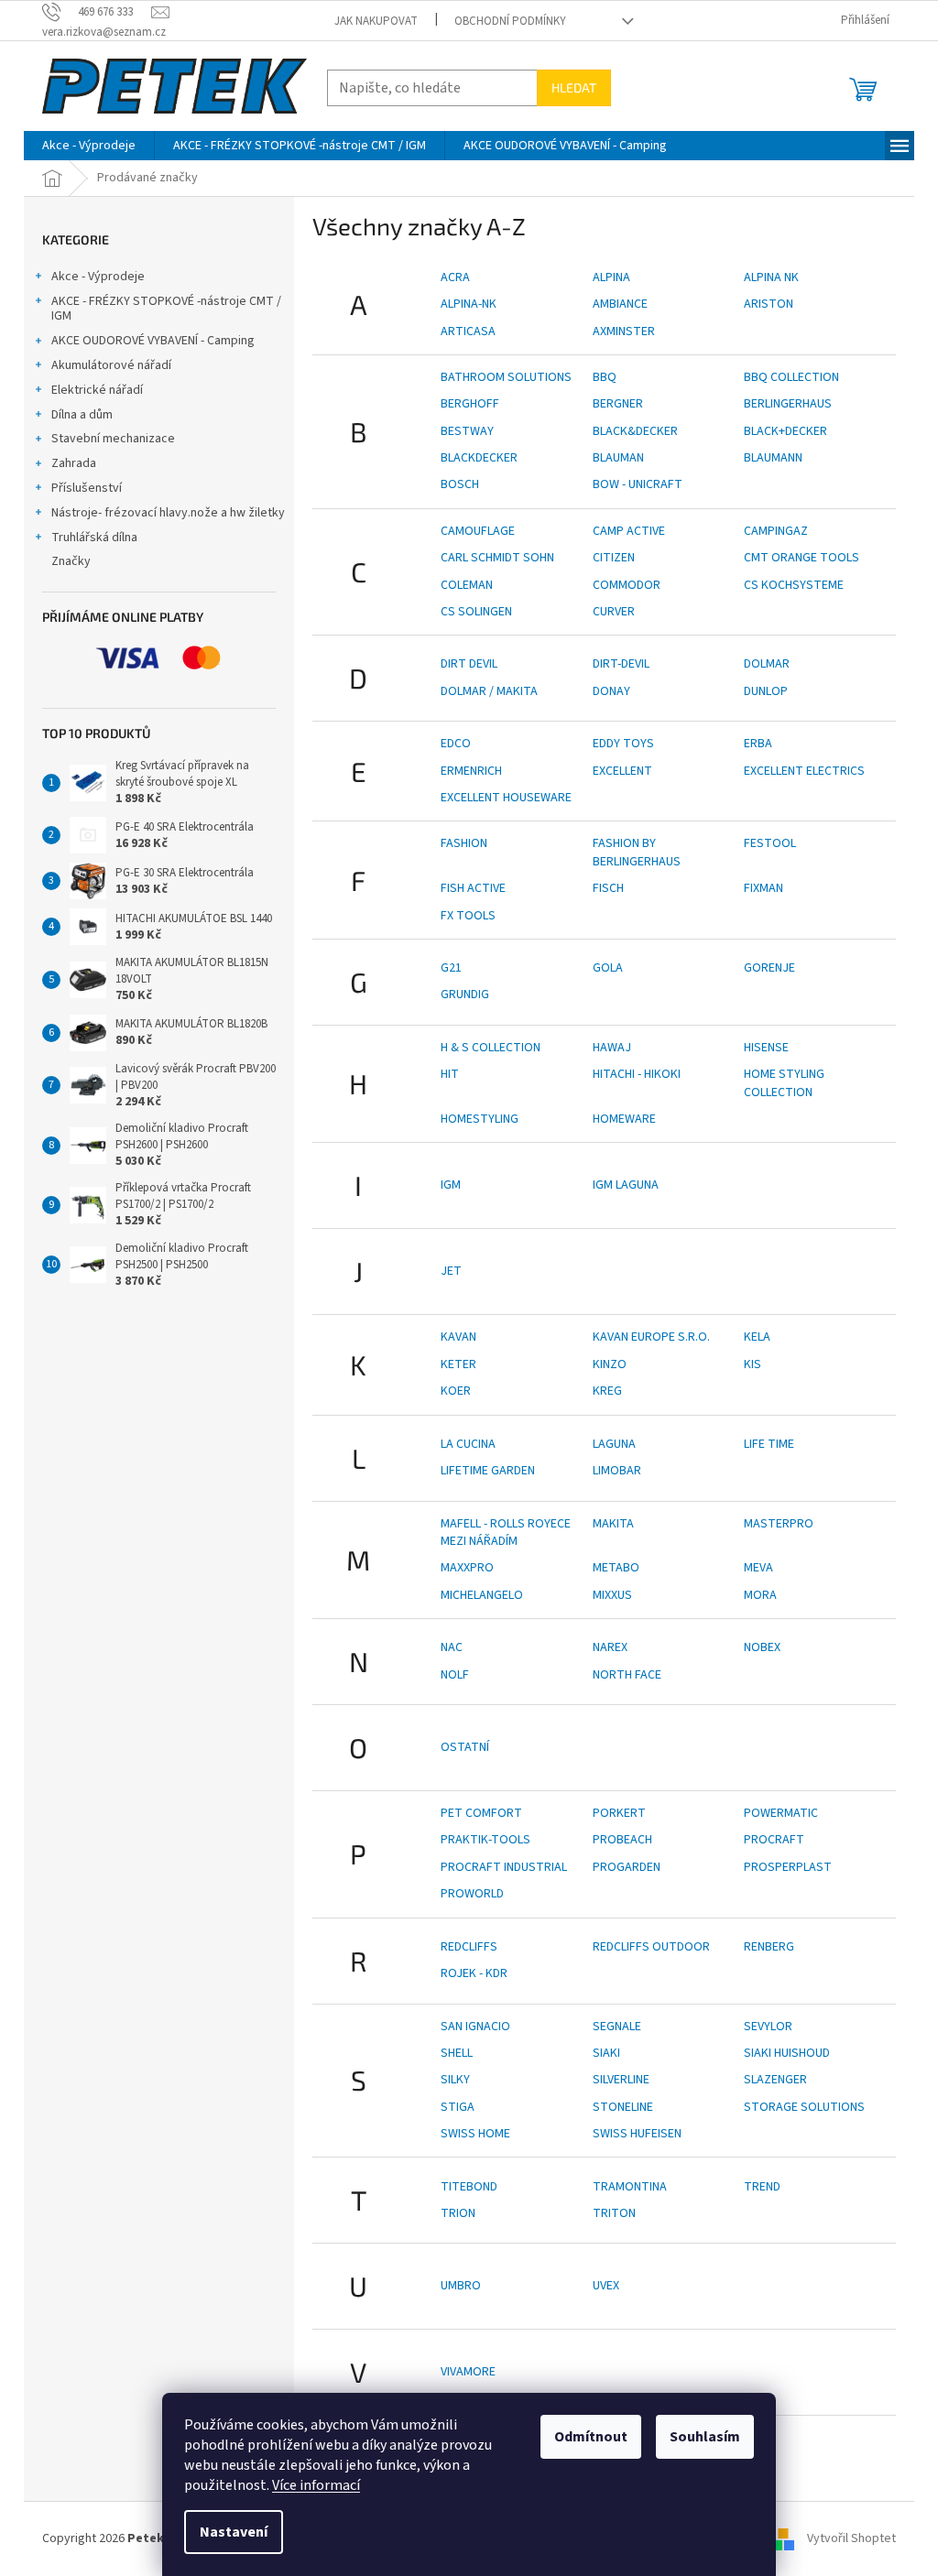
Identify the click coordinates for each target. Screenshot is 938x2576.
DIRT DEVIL (469, 664)
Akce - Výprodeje (98, 277)
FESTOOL (770, 843)
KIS (753, 1364)
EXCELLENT (622, 771)
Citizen (614, 558)
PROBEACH (622, 1840)
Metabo (616, 1568)
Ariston (769, 304)
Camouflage (478, 531)
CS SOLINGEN (476, 612)
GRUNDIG (465, 995)
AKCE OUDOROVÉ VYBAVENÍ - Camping (153, 341)
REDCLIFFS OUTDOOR (651, 1947)
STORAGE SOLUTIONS (804, 2107)
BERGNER (618, 404)
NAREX (610, 1647)
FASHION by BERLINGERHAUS (637, 852)
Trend (762, 2187)
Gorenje (769, 968)
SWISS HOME (475, 2134)
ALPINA (611, 277)
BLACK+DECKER (785, 431)
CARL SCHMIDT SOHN (497, 558)
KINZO (610, 1364)
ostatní (465, 1747)
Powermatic (781, 1813)
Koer (456, 1391)
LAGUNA (614, 1444)
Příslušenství (87, 488)
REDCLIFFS (469, 1947)
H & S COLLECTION (491, 1048)
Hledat (574, 87)
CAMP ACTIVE (629, 531)
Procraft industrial (504, 1867)
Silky (455, 2080)
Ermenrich (471, 771)
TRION (458, 2213)
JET (451, 1271)
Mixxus (612, 1595)
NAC (452, 1647)
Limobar (617, 1471)
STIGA (458, 2107)
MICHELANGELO (482, 1595)
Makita (613, 1524)
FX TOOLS (468, 916)
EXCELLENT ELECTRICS (804, 771)
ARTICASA (468, 332)
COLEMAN (467, 585)
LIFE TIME (769, 1444)
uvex (606, 2286)
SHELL (457, 2053)
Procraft (774, 1840)
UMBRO (461, 2286)
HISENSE (766, 1048)
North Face (627, 1675)
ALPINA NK (771, 277)
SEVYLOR (768, 2027)
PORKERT (619, 1813)
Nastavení (234, 2532)
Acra (455, 277)
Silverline (621, 2080)
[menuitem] (89, 146)
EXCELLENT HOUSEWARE (506, 798)
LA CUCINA (468, 1444)
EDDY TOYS (623, 744)
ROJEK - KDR (474, 1973)
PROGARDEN (627, 1867)
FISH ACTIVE (473, 888)
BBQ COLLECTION (791, 377)
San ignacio (475, 2027)
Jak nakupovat (376, 21)
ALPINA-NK (469, 304)
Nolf (455, 1675)
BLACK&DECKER (635, 431)
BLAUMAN (618, 458)
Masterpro (779, 1524)
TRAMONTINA (630, 2187)
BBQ (605, 377)
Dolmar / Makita (489, 691)
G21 (451, 968)
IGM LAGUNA (626, 1185)
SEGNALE (617, 2027)
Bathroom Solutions (506, 377)
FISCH (608, 888)
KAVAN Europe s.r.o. (651, 1337)
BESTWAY (467, 431)
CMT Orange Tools (802, 558)
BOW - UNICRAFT (638, 484)
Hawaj (612, 1048)
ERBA (758, 744)
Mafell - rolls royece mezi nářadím (506, 1533)
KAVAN (458, 1337)
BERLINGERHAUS (788, 404)
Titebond (469, 2187)
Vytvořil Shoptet (851, 2538)
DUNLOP (766, 691)
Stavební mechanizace (113, 439)
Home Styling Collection (784, 1083)
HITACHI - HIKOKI (637, 1074)
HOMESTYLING (480, 1119)
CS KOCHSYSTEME (794, 585)
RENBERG (769, 1947)
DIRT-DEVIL (621, 664)
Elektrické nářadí (97, 390)
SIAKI (606, 2053)
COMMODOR (627, 585)
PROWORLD (472, 1894)
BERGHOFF (470, 404)
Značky (71, 561)
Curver (614, 612)
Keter (458, 1364)
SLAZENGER (775, 2080)
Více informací (316, 2485)
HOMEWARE (624, 1119)
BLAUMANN (773, 458)
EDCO (456, 744)
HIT (450, 1074)
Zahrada (74, 463)
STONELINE (623, 2107)
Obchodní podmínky (510, 21)
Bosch (460, 484)
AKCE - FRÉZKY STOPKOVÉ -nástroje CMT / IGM (166, 309)
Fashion (464, 843)
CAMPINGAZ (776, 531)
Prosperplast (788, 1867)
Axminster (624, 332)
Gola (608, 968)
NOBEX (762, 1647)
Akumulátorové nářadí (111, 365)
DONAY (611, 691)
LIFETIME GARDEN (488, 1471)
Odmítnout (591, 2437)
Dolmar (767, 664)
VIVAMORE (468, 2372)
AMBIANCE (620, 304)
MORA (760, 1595)
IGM (451, 1185)
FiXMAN (763, 888)
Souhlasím (705, 2437)
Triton (614, 2213)
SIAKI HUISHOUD (787, 2053)
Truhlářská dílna (94, 538)
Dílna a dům (82, 415)
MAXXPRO (467, 1568)
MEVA (758, 1568)
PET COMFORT (481, 1813)
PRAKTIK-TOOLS (485, 1840)
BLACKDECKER (479, 458)
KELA (757, 1337)
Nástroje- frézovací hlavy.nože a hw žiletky (168, 513)
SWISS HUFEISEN (637, 2134)
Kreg (607, 1391)
